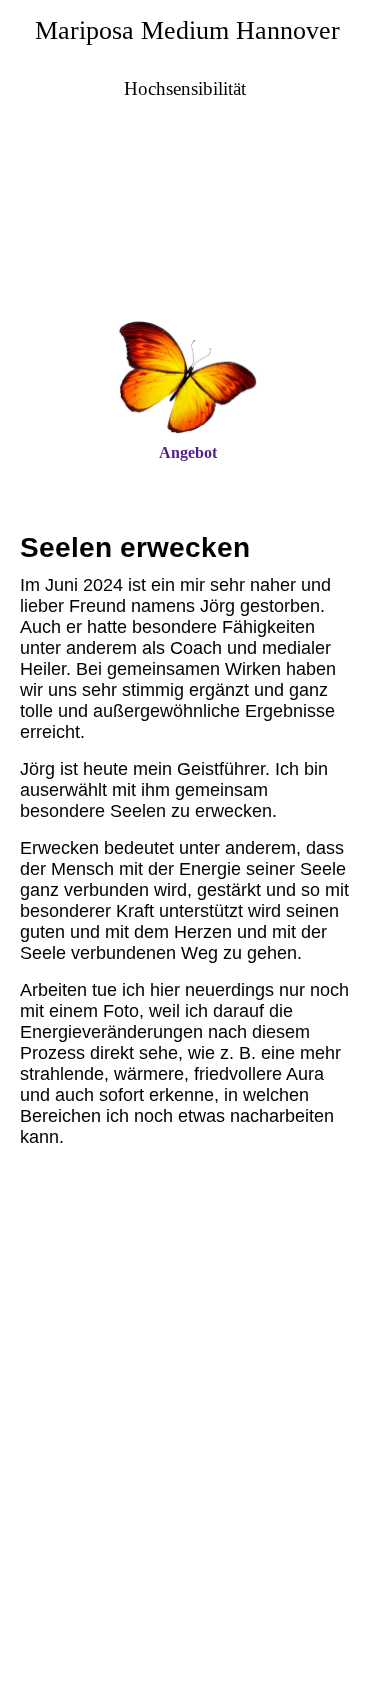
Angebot (188, 452)
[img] (187, 229)
